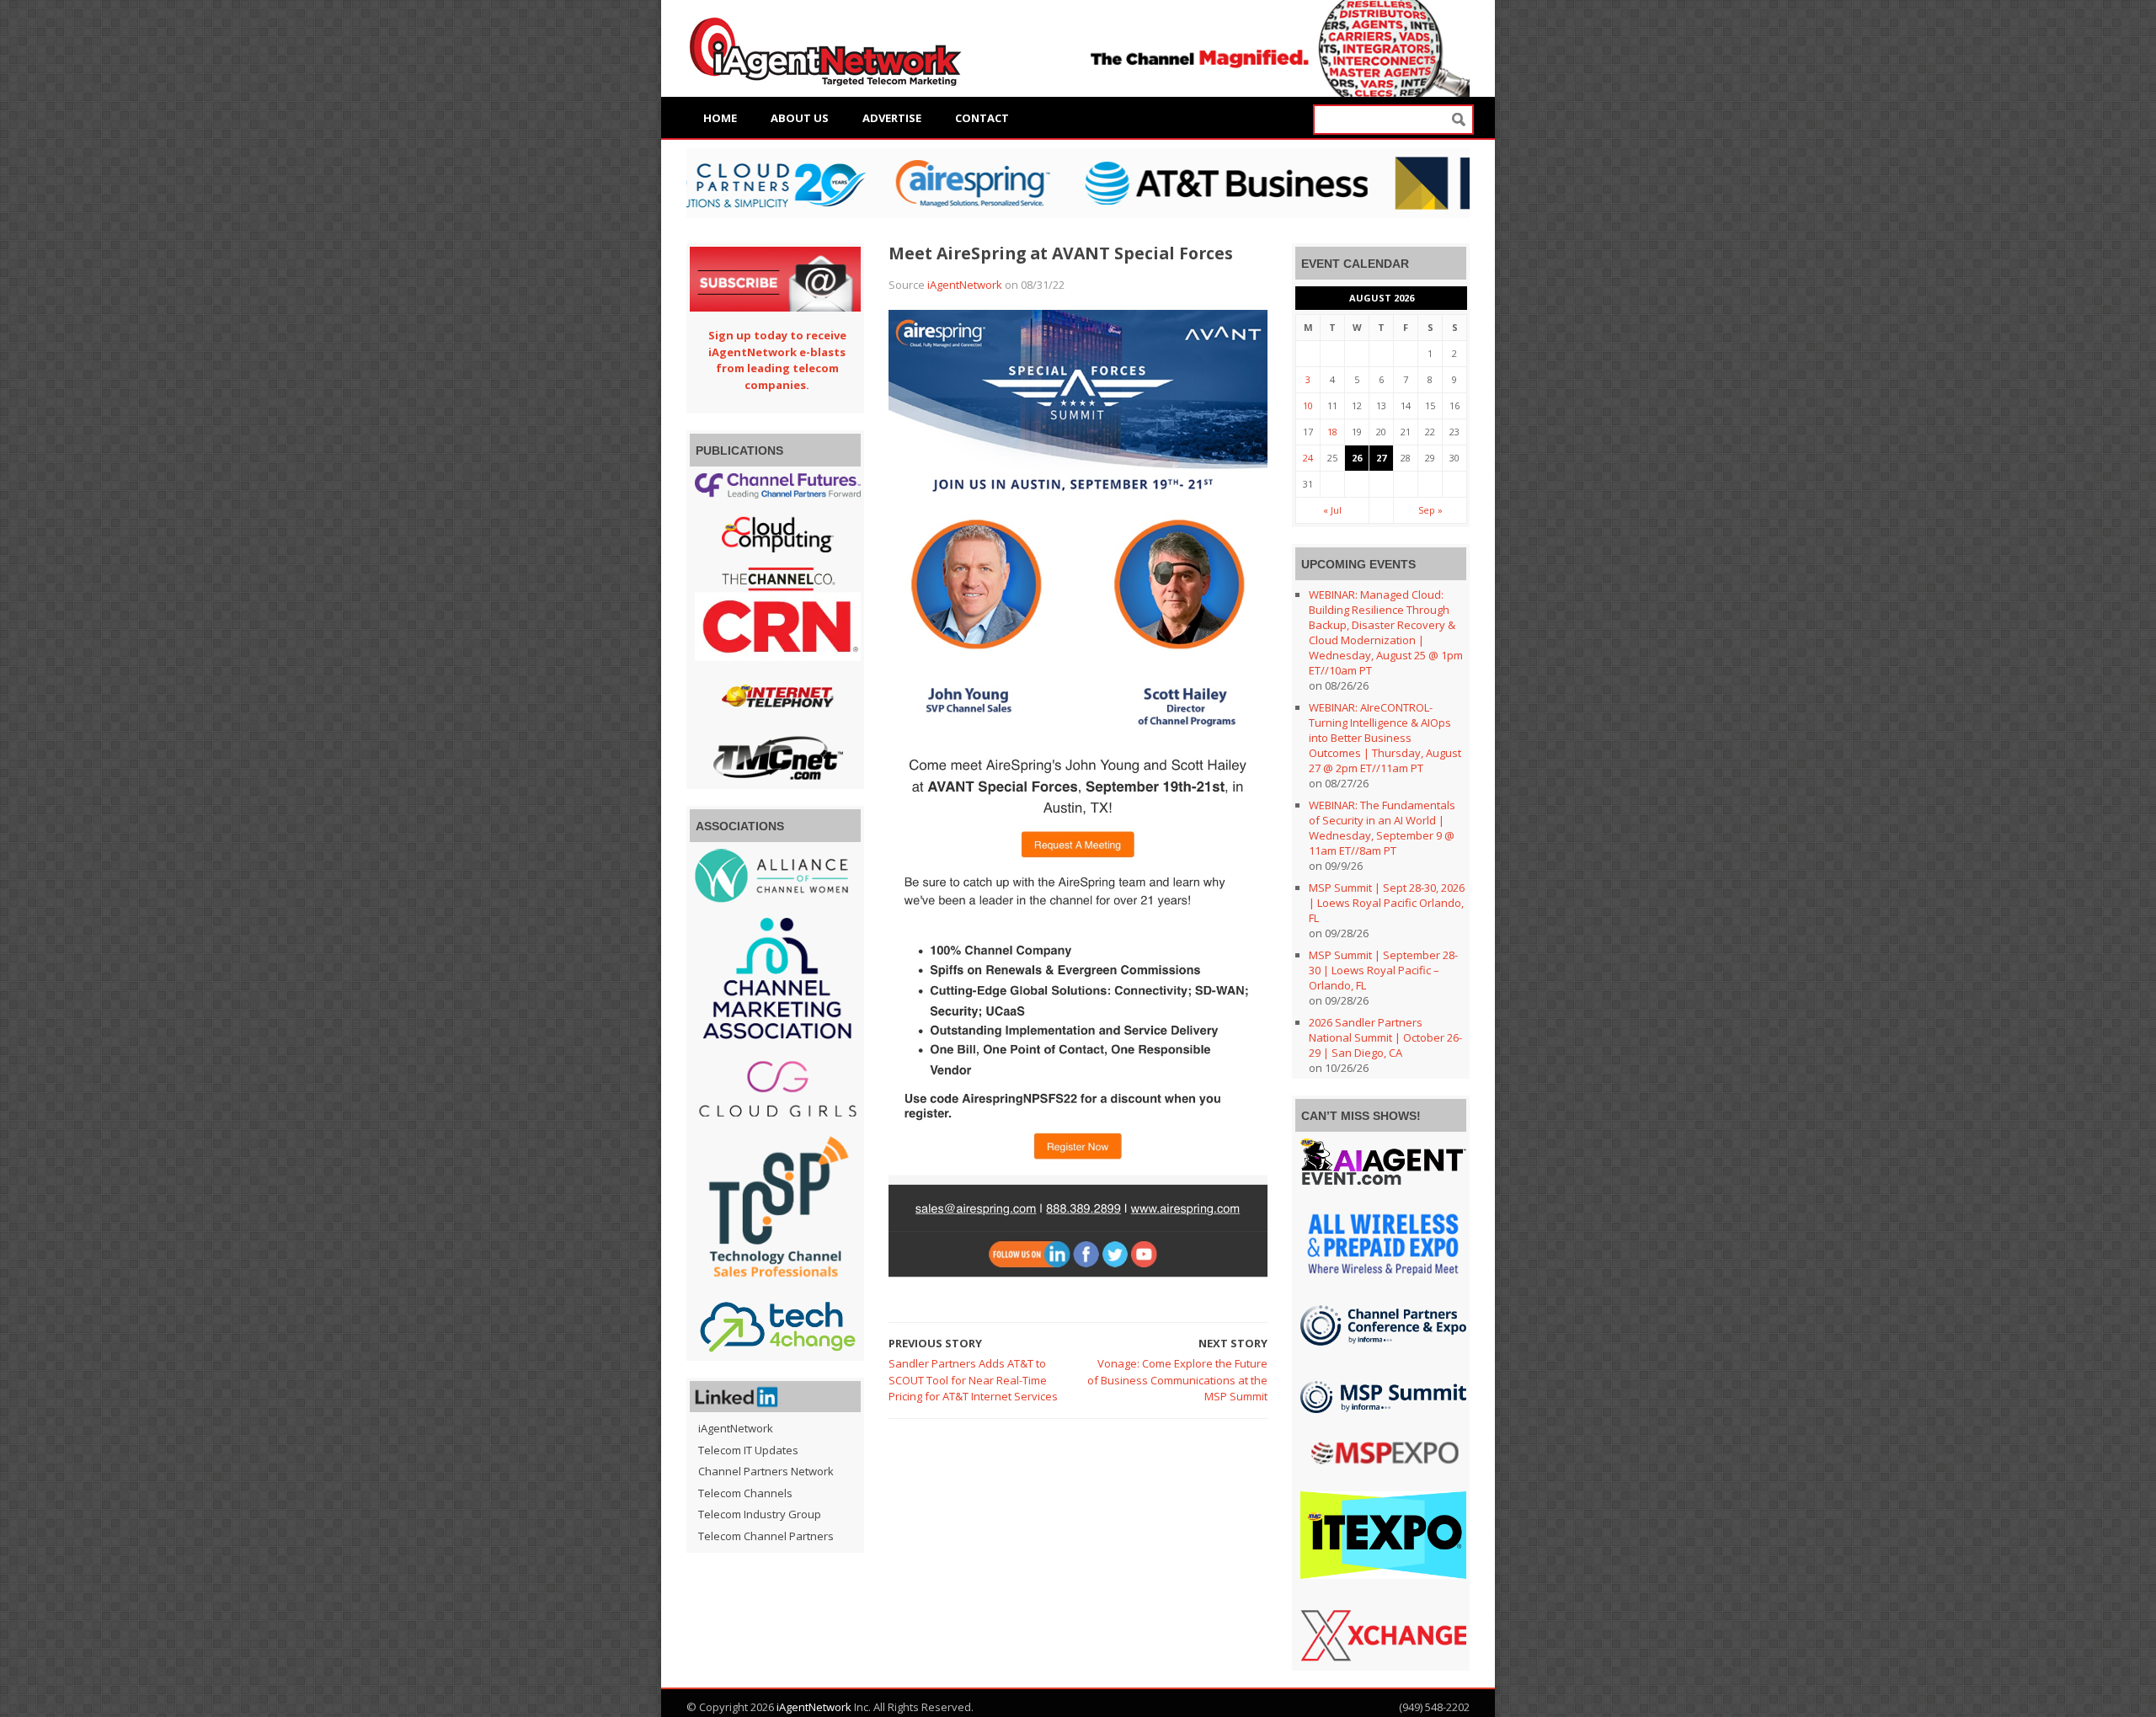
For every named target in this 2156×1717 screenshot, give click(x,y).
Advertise (892, 118)
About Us (800, 118)
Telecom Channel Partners (766, 1536)
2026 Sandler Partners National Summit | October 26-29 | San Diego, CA (1385, 1037)
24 (1308, 458)
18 (1332, 432)
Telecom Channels (745, 1493)
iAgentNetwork (965, 285)
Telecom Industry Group (760, 1514)
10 (1308, 405)
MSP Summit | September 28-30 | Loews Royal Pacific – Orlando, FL (1383, 970)
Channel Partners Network (766, 1471)
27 (1381, 458)
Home (720, 118)
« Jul (1332, 510)
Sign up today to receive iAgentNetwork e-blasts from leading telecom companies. (777, 360)
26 (1357, 458)
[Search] (1459, 120)
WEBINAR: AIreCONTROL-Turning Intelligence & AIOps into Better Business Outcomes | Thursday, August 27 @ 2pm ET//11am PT (1385, 738)
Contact (982, 118)
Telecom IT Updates (748, 1450)
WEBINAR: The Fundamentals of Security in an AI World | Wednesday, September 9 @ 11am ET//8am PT (1382, 828)
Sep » (1430, 510)
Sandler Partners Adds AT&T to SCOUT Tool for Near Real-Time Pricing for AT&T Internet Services (973, 1380)
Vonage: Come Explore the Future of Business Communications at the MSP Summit (1177, 1380)
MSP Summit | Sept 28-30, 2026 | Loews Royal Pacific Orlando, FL (1387, 903)
